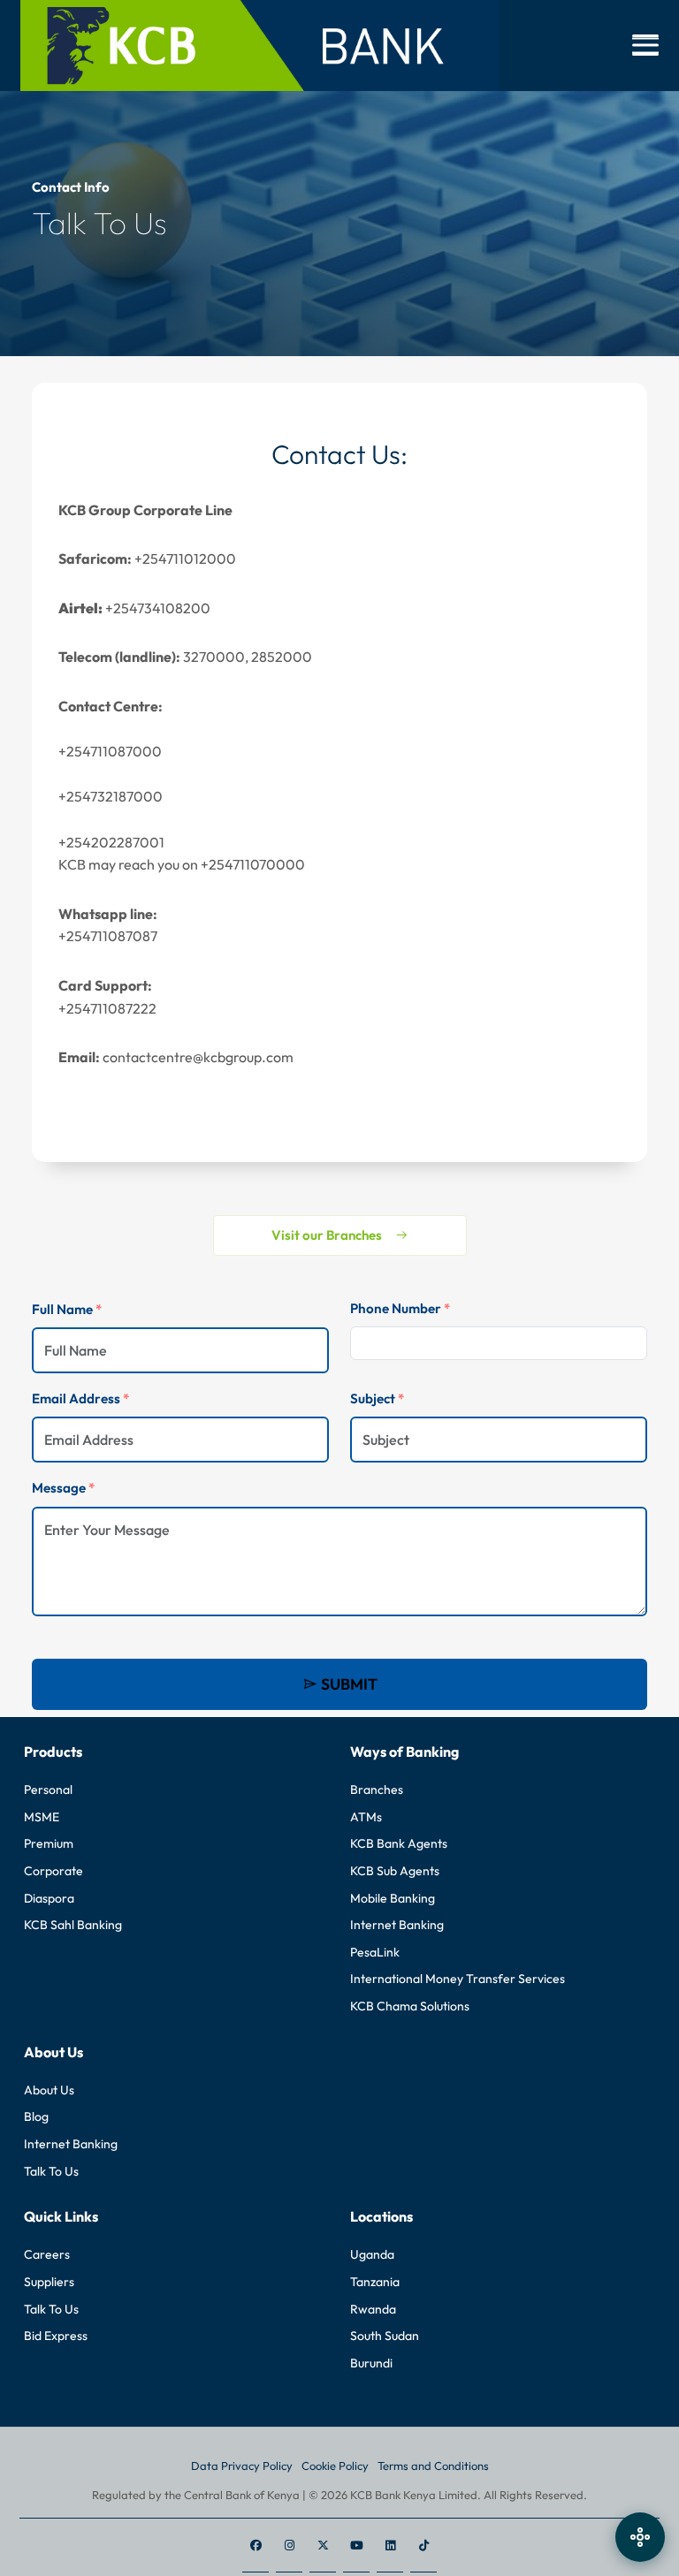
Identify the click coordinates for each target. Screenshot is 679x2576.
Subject (377, 1398)
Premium (49, 1843)
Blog (36, 2116)
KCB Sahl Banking (73, 1925)
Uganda (372, 2254)
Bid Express (56, 2336)
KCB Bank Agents (399, 1843)
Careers (47, 2254)
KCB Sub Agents (395, 1871)
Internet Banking (397, 1925)
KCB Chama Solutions (410, 2006)
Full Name (67, 1309)
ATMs (366, 1817)
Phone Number (400, 1308)
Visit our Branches (327, 1235)
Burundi (371, 2363)
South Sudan (385, 2336)
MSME (42, 1817)
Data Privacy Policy (242, 2466)
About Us (49, 2090)
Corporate (53, 1871)
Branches (377, 1790)
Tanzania (375, 2282)
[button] (645, 45)
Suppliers (49, 2282)
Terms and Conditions (433, 2466)
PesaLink (375, 1952)
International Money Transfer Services (458, 1979)
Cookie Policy (335, 2466)
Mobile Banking (393, 1898)
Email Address (80, 1398)
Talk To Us (51, 2171)
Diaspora (49, 1898)
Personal (48, 1790)
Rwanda (373, 2309)
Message (63, 1488)
